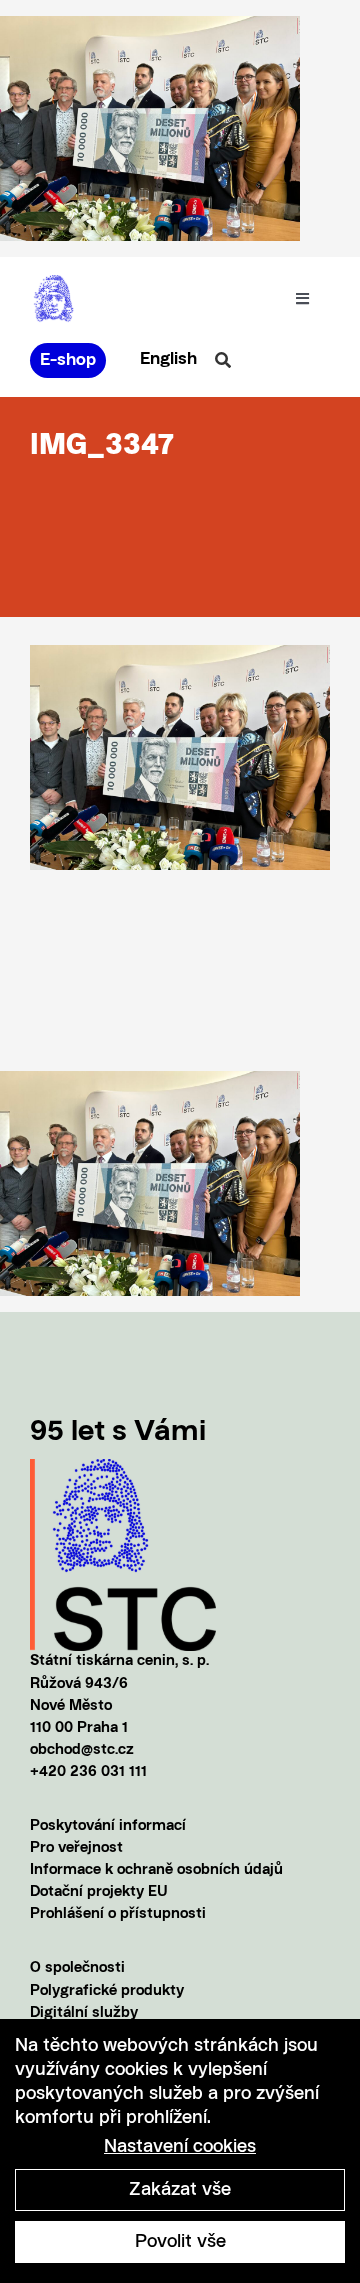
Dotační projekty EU (99, 1892)
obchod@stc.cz (82, 1750)
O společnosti (77, 1968)
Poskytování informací (108, 1826)
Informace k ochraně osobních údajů (156, 1870)
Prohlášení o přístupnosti (118, 1914)
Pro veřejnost (76, 1848)
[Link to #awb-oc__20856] (223, 360)
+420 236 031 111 (88, 1772)
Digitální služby (84, 2013)
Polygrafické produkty (107, 1991)
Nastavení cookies (180, 2147)
